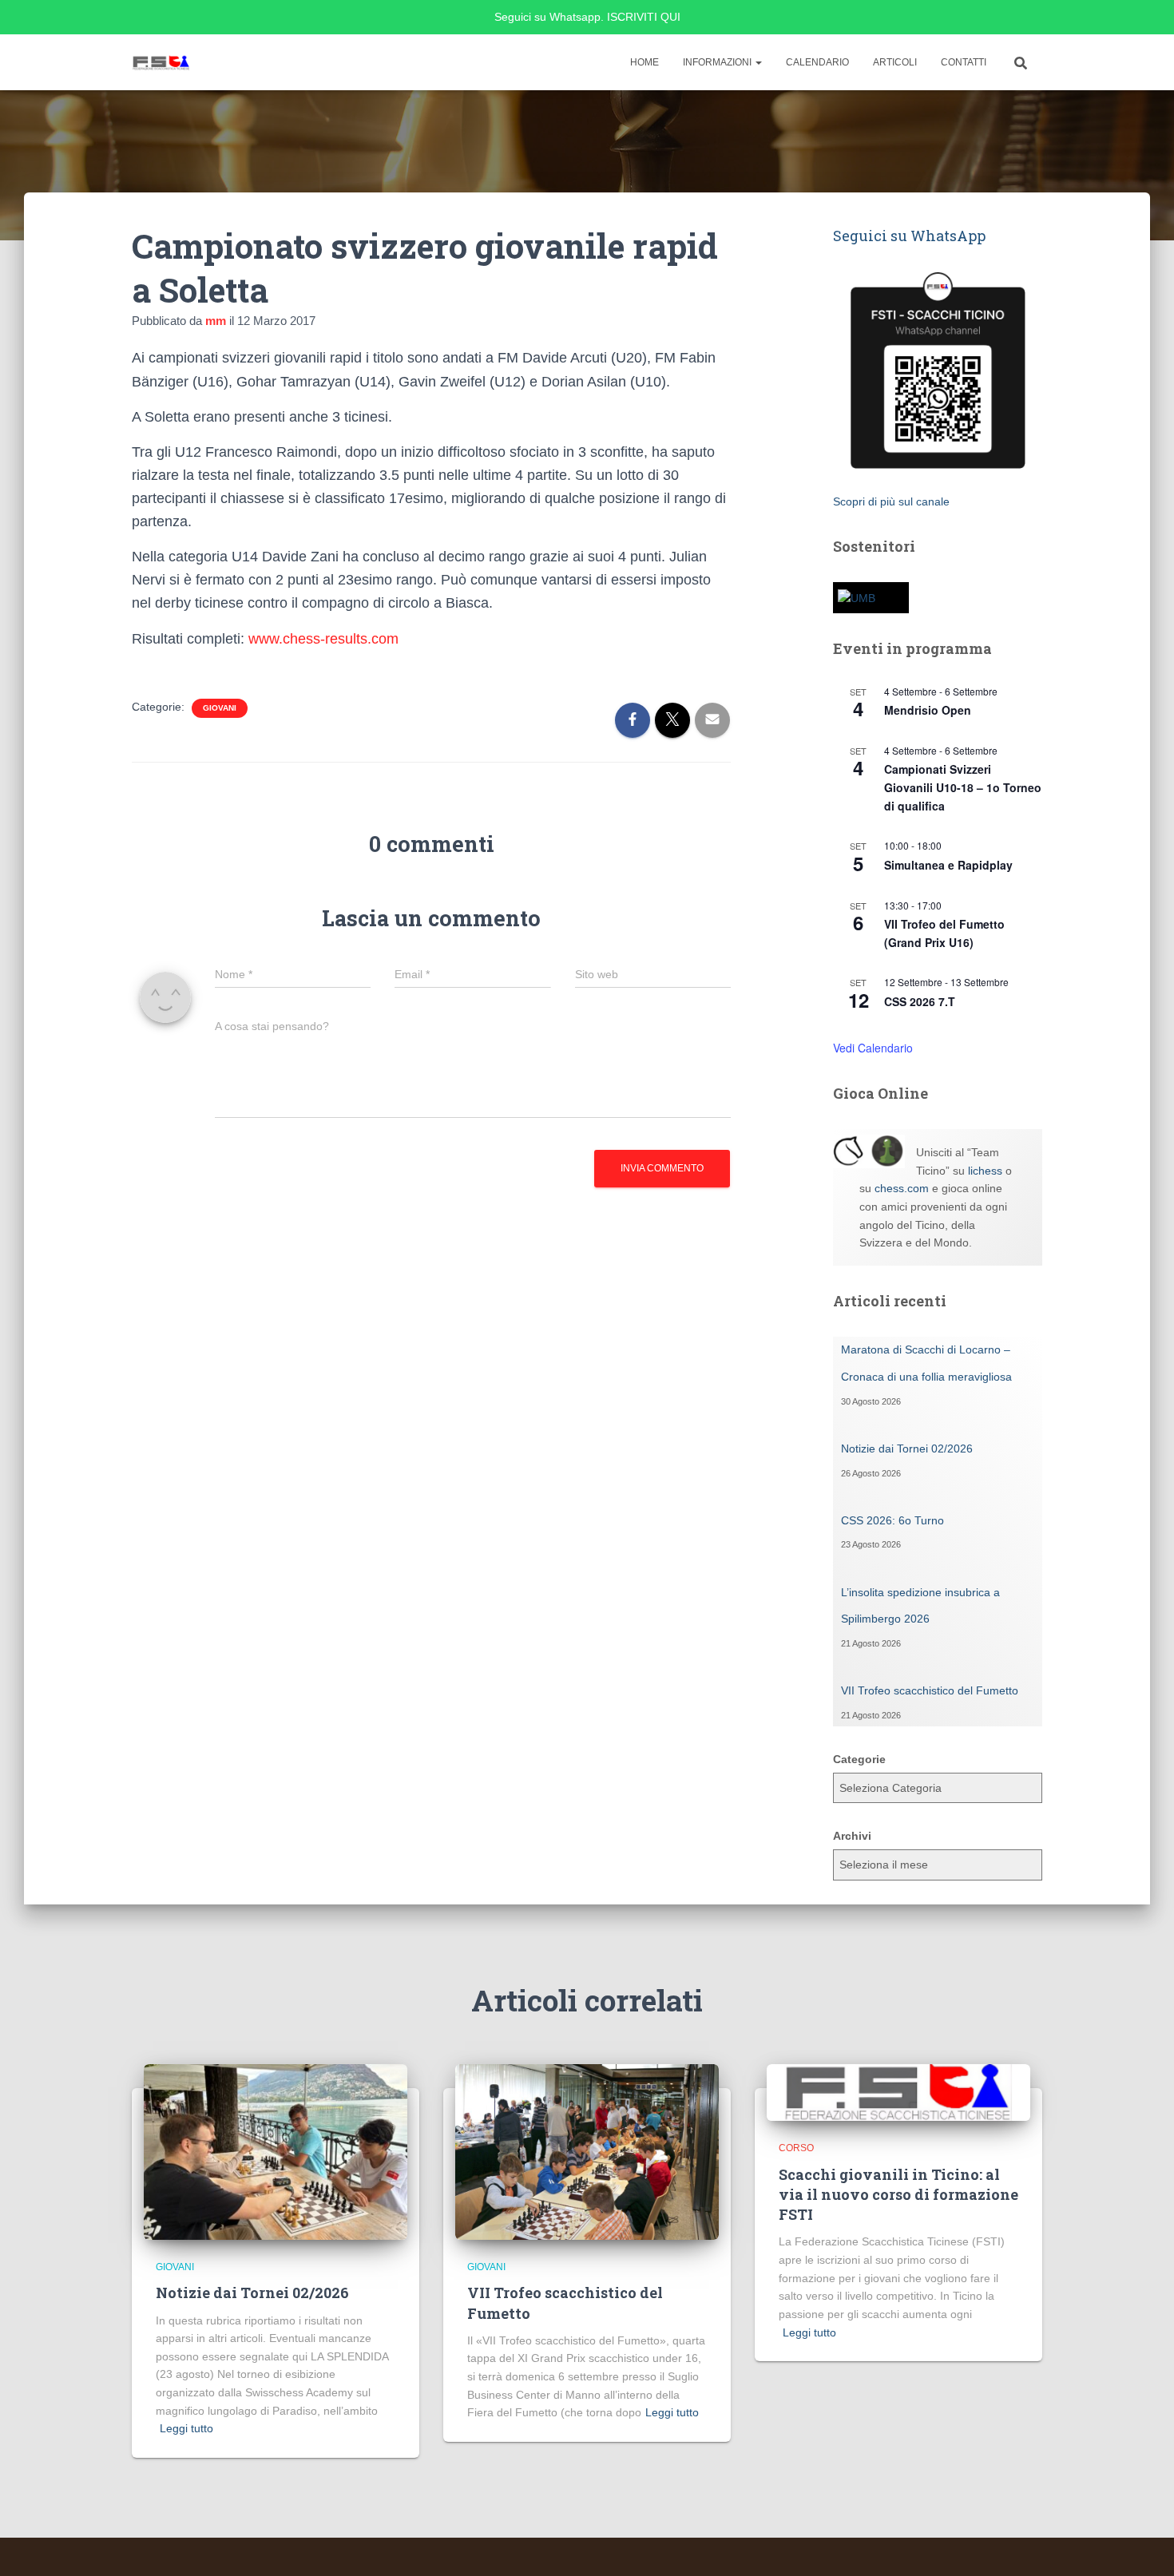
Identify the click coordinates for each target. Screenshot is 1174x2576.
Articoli (895, 62)
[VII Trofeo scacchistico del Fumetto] (587, 2151)
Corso (796, 2148)
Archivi (852, 1836)
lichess (985, 1171)
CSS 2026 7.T (920, 1001)
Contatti (964, 62)
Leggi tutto (186, 2428)
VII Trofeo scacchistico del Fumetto (930, 1690)
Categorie (859, 1759)
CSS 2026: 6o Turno (892, 1520)
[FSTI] (162, 62)
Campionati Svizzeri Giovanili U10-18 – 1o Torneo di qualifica (963, 787)
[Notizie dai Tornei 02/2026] (276, 2151)
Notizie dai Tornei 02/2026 (907, 1449)
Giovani (220, 708)
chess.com (902, 1188)
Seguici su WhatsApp (909, 236)
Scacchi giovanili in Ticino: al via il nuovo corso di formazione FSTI (898, 2194)
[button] (758, 62)
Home (645, 62)
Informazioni (718, 62)
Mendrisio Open (928, 710)
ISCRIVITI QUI (644, 17)
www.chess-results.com (323, 639)
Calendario (817, 62)
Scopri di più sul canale (891, 501)
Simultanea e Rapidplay (948, 865)
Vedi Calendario (873, 1048)
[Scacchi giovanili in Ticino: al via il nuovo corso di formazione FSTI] (898, 2091)
